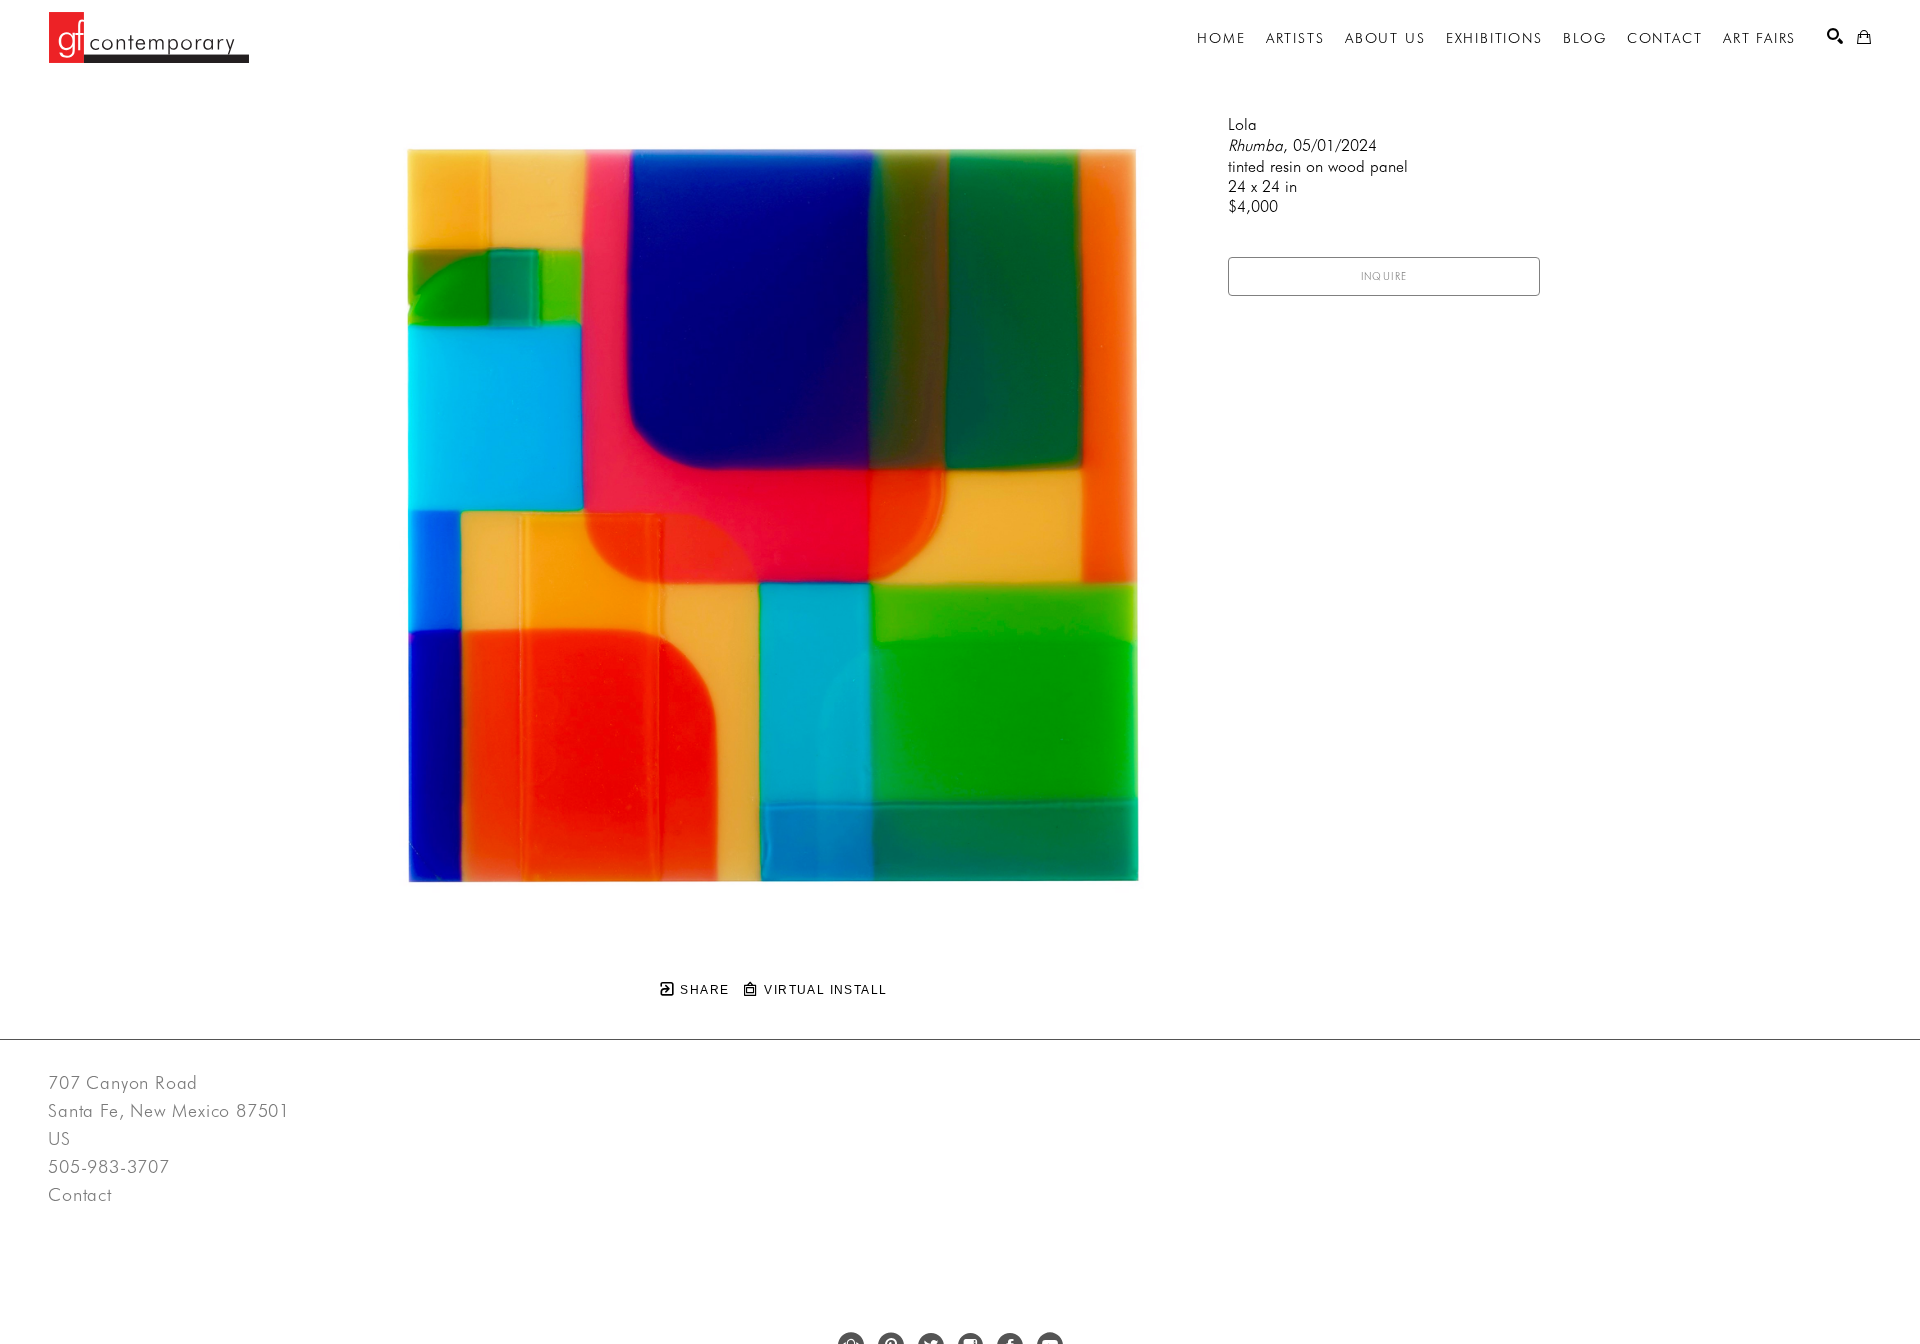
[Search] (1835, 36)
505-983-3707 (109, 1167)
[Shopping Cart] (1864, 37)
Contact (80, 1195)
